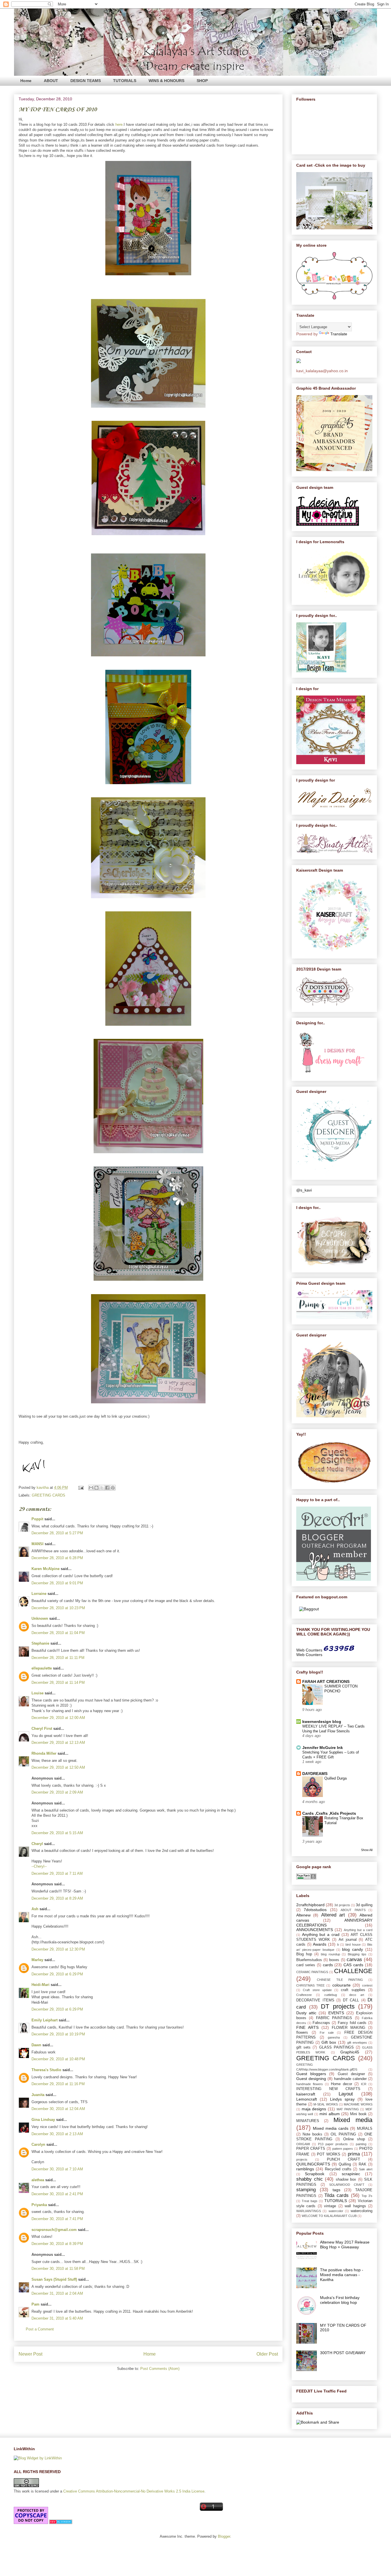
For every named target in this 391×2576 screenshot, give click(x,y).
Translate (339, 334)
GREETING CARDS (49, 1495)
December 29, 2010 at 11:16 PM (58, 2084)
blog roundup (330, 1954)
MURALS (365, 2129)
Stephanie (40, 1643)
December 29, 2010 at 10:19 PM (58, 2034)
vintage (330, 2206)
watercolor (336, 2211)
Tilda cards (336, 2195)
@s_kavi (304, 1190)
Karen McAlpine (46, 1569)
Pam (35, 2304)
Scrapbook (315, 2174)
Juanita (38, 2095)
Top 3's (367, 2196)
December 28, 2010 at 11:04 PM (58, 1633)
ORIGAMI (303, 2144)
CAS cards (353, 1965)
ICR (364, 2084)
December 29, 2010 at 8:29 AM (57, 1898)
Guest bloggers (311, 2074)
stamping (306, 2190)
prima (354, 2154)
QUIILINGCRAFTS (313, 2164)
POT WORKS (329, 2154)
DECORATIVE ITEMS (315, 2000)
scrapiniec (351, 2174)
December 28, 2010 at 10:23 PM (58, 1608)
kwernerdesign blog (322, 1722)
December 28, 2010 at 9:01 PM (57, 1583)
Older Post (267, 2354)
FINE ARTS (307, 2027)
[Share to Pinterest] (113, 1488)
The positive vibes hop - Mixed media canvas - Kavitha (342, 2275)
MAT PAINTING (348, 2109)
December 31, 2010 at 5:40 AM (57, 2318)
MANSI (37, 1544)
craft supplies (353, 1990)
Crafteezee (304, 1995)
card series (306, 1965)
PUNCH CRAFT (343, 2159)
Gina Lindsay (43, 2120)
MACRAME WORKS (358, 2104)
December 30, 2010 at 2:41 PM (57, 2194)
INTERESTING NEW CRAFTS (328, 2089)
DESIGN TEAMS (86, 81)
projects (302, 2159)
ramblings (305, 2169)
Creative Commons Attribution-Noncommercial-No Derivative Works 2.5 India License (134, 2491)
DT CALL (351, 2000)
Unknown (40, 1618)
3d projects (342, 1905)
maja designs (314, 2109)
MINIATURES (308, 2121)
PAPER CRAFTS (311, 2149)
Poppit (37, 1519)
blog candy (353, 1949)
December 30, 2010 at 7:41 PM (57, 2219)
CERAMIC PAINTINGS (312, 1972)
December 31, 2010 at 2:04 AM (57, 2293)
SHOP (202, 81)
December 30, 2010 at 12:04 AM (58, 2109)
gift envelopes (357, 2043)
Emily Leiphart (45, 2020)
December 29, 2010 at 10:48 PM (58, 2059)
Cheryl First (42, 1729)
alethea (38, 2180)
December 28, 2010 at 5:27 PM (57, 1533)
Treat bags (310, 2201)
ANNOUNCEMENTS (315, 1930)
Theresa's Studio (46, 2070)
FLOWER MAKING (348, 2028)
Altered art (333, 1915)
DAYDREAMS (315, 1774)
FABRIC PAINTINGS (334, 2018)
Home (26, 81)
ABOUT (51, 81)
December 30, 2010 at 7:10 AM (57, 2169)
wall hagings (355, 2206)
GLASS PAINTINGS (336, 2047)
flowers (302, 2033)
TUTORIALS (125, 81)
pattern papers (343, 2149)
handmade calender (350, 2079)
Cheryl (37, 1844)
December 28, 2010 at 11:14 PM (58, 1683)
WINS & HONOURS (166, 81)
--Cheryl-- (39, 1866)
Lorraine (39, 1594)
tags (336, 2190)
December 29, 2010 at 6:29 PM (57, 1974)
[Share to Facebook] (107, 1488)
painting (361, 2144)
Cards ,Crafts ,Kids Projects (329, 1813)
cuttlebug (331, 1995)
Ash (35, 1909)
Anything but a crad (321, 1935)
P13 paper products (333, 2144)
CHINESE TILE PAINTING (340, 1980)
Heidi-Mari (41, 1985)
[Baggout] (309, 1609)
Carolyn (38, 2144)
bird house (353, 1945)
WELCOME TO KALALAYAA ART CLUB (329, 2216)
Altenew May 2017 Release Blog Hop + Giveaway (345, 2245)
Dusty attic (306, 2013)
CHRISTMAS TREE (310, 1985)
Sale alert (366, 2169)
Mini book (358, 2114)
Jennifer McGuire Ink (323, 1748)
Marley (37, 1960)
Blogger (224, 2536)
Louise (37, 1693)
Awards (320, 1944)
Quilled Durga (335, 1778)
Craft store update (317, 1990)
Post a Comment (40, 2329)
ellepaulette (42, 1668)
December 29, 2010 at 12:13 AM (58, 1743)
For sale (327, 2033)
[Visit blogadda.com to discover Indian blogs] (61, 2523)
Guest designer (351, 2074)
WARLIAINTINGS (309, 2211)
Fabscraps (321, 2023)
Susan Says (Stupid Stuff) (54, 2279)
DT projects (338, 2006)
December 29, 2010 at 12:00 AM (58, 1718)
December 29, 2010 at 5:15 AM (57, 1833)
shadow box (346, 2179)
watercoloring (362, 2211)
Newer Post (30, 2354)
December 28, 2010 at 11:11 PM (58, 1658)
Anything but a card (358, 1930)
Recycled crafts (338, 2169)
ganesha (334, 2037)
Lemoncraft (307, 2099)
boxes (334, 1960)
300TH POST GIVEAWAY (343, 2353)
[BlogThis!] (96, 1488)
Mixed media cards (331, 2128)
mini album (329, 2114)
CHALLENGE (353, 1971)
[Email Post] (81, 1488)
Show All (367, 1850)
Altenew (303, 1915)
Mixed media (353, 2120)
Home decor (341, 2084)
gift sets (303, 2047)
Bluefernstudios (309, 1960)
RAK (363, 2164)
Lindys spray (342, 2099)
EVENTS (336, 2013)
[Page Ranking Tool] (306, 1878)
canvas (354, 1960)
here (119, 124)
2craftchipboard (310, 1905)
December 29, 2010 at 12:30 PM (58, 1949)
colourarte (341, 1985)
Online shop (354, 2139)
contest (367, 1985)
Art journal (348, 1940)
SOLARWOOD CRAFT (347, 2185)
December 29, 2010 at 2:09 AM (57, 1792)
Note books (312, 2134)
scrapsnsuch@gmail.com (54, 2230)
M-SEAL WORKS (326, 2104)
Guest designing (311, 2079)
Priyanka (39, 2205)
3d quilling (364, 1905)
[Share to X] (102, 1488)
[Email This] (91, 1488)
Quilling (345, 2164)
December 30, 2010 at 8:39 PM (57, 2244)
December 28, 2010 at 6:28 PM (57, 1558)
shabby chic (310, 2179)
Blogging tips (357, 1954)
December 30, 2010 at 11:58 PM (58, 2269)
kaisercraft (306, 2094)
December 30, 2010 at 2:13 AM (57, 2134)
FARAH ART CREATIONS (326, 1682)
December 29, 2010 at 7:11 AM (57, 1873)
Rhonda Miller (44, 1753)
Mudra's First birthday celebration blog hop (340, 2300)
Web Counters (309, 1650)
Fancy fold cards (352, 2023)
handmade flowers (310, 2084)
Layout (346, 2094)
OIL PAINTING (343, 2134)
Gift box (329, 2042)
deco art (357, 1995)
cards (328, 1965)
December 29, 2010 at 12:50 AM (58, 1767)
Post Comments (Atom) (160, 2369)
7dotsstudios (315, 1910)
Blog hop (304, 1954)
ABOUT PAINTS (353, 1910)
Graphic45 (350, 2052)
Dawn (36, 2045)
